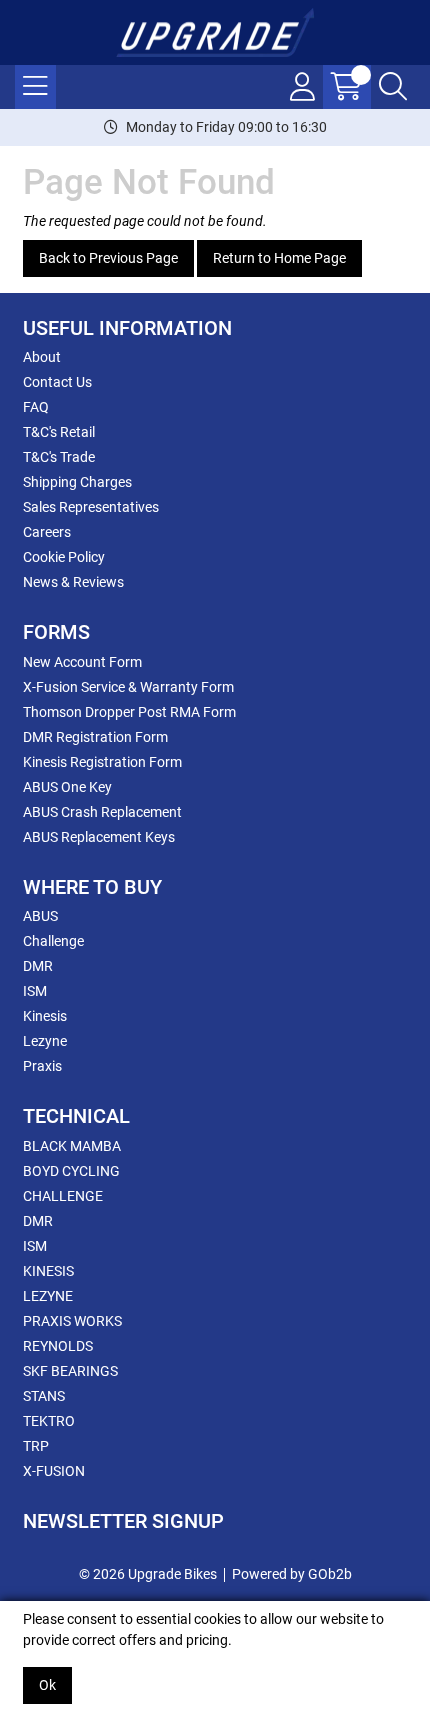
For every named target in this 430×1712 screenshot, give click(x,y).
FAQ (36, 407)
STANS (44, 1396)
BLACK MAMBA (72, 1146)
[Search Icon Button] (393, 87)
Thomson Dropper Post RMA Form (129, 712)
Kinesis (45, 1016)
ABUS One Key (67, 787)
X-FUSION (54, 1471)
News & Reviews (73, 582)
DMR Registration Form (95, 737)
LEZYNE (48, 1296)
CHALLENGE (63, 1196)
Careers (47, 532)
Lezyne (45, 1041)
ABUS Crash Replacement (102, 812)
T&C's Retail (59, 432)
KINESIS (48, 1271)
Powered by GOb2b (292, 1574)
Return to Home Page (279, 258)
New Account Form (82, 662)
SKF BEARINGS (70, 1371)
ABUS (40, 916)
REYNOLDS (58, 1346)
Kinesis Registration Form (102, 762)
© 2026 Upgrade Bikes (148, 1574)
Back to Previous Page (108, 258)
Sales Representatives (91, 507)
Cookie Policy (64, 557)
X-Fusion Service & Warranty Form (128, 687)
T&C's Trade (59, 457)
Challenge (53, 941)
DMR (38, 966)
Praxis (42, 1066)
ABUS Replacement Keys (99, 837)
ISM (35, 991)
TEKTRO (49, 1421)
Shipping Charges (77, 482)
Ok (47, 1685)
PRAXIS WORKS (72, 1321)
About (42, 357)
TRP (36, 1446)
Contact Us (57, 382)
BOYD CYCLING (71, 1171)
